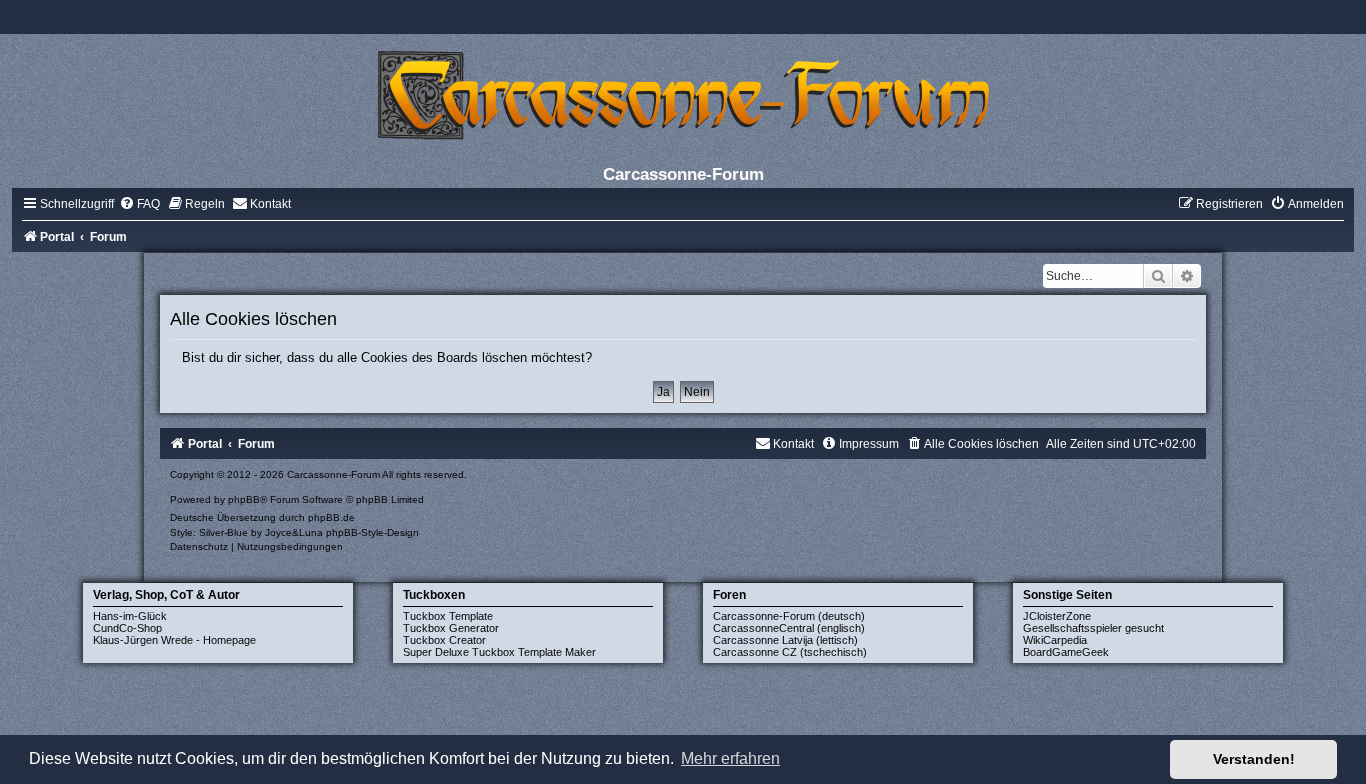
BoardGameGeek (1066, 652)
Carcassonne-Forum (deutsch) (789, 616)
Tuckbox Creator (444, 640)
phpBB (244, 499)
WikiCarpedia (1055, 640)
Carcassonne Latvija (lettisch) (785, 640)
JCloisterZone (1057, 616)
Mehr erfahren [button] (730, 758)
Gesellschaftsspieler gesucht (1093, 628)
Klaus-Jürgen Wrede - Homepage (174, 640)
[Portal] (683, 94)
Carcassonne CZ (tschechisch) (790, 652)
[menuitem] (139, 204)
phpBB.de (331, 517)
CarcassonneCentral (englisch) (789, 628)
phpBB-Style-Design (372, 532)
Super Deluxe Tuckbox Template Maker (499, 652)
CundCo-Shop (127, 628)
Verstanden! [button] (1254, 759)
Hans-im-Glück (130, 616)
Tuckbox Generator (451, 628)
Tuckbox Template (448, 616)
